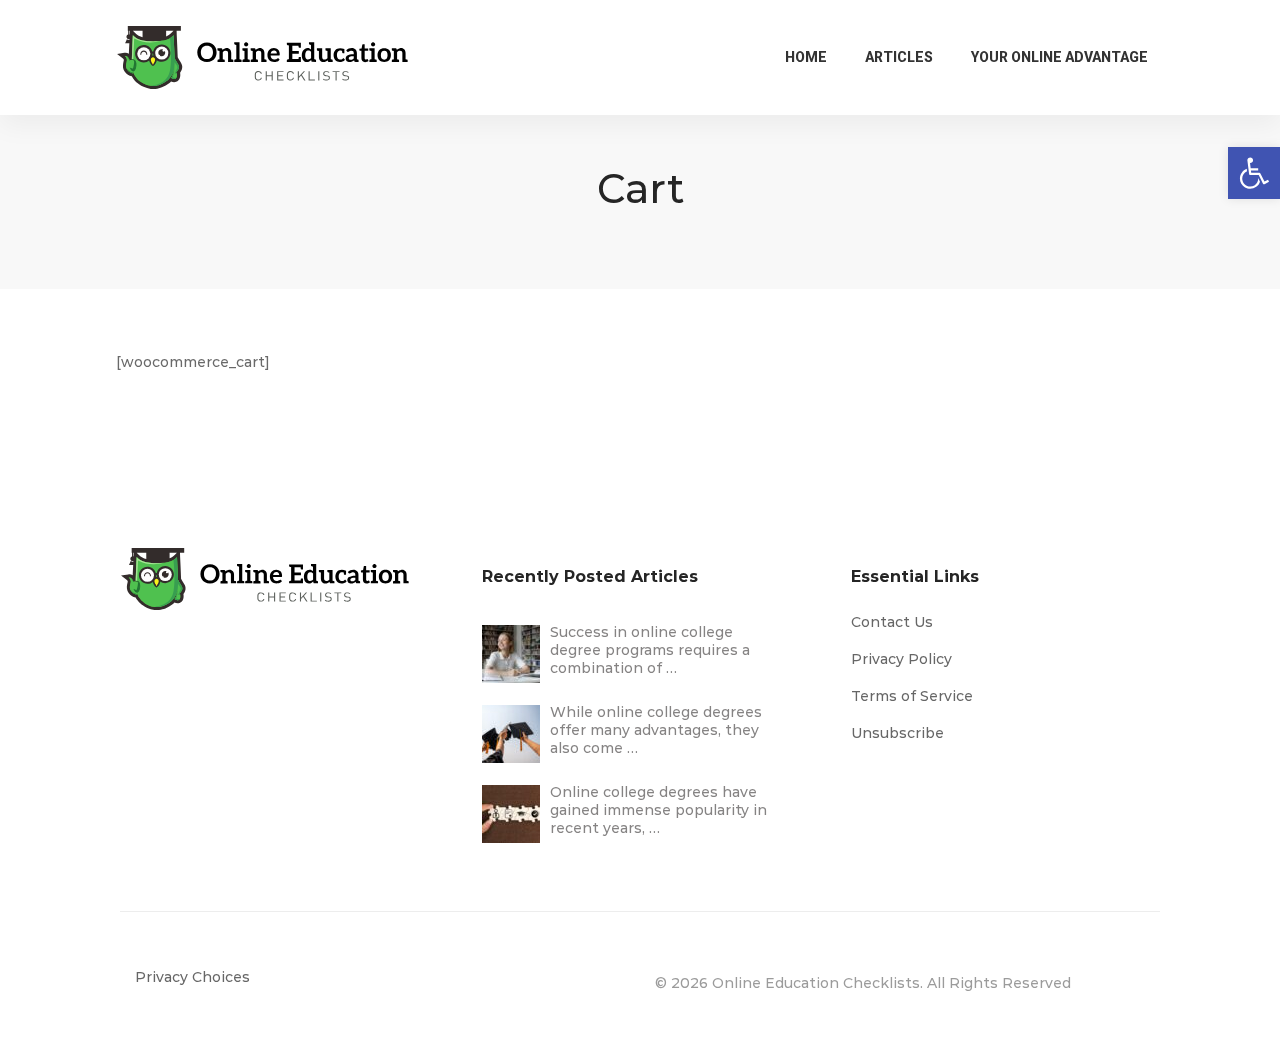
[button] (1254, 173)
